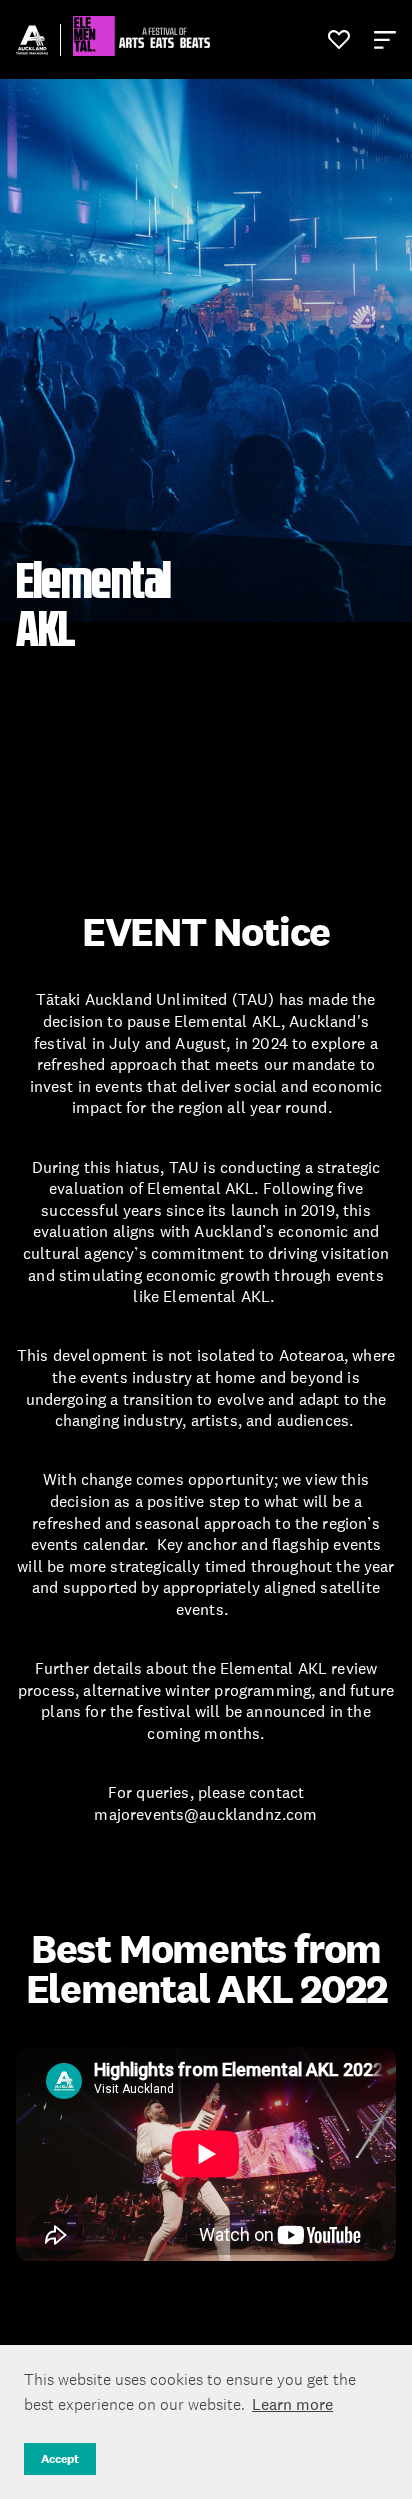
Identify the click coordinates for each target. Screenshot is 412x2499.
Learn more (292, 2404)
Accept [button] (60, 2459)
